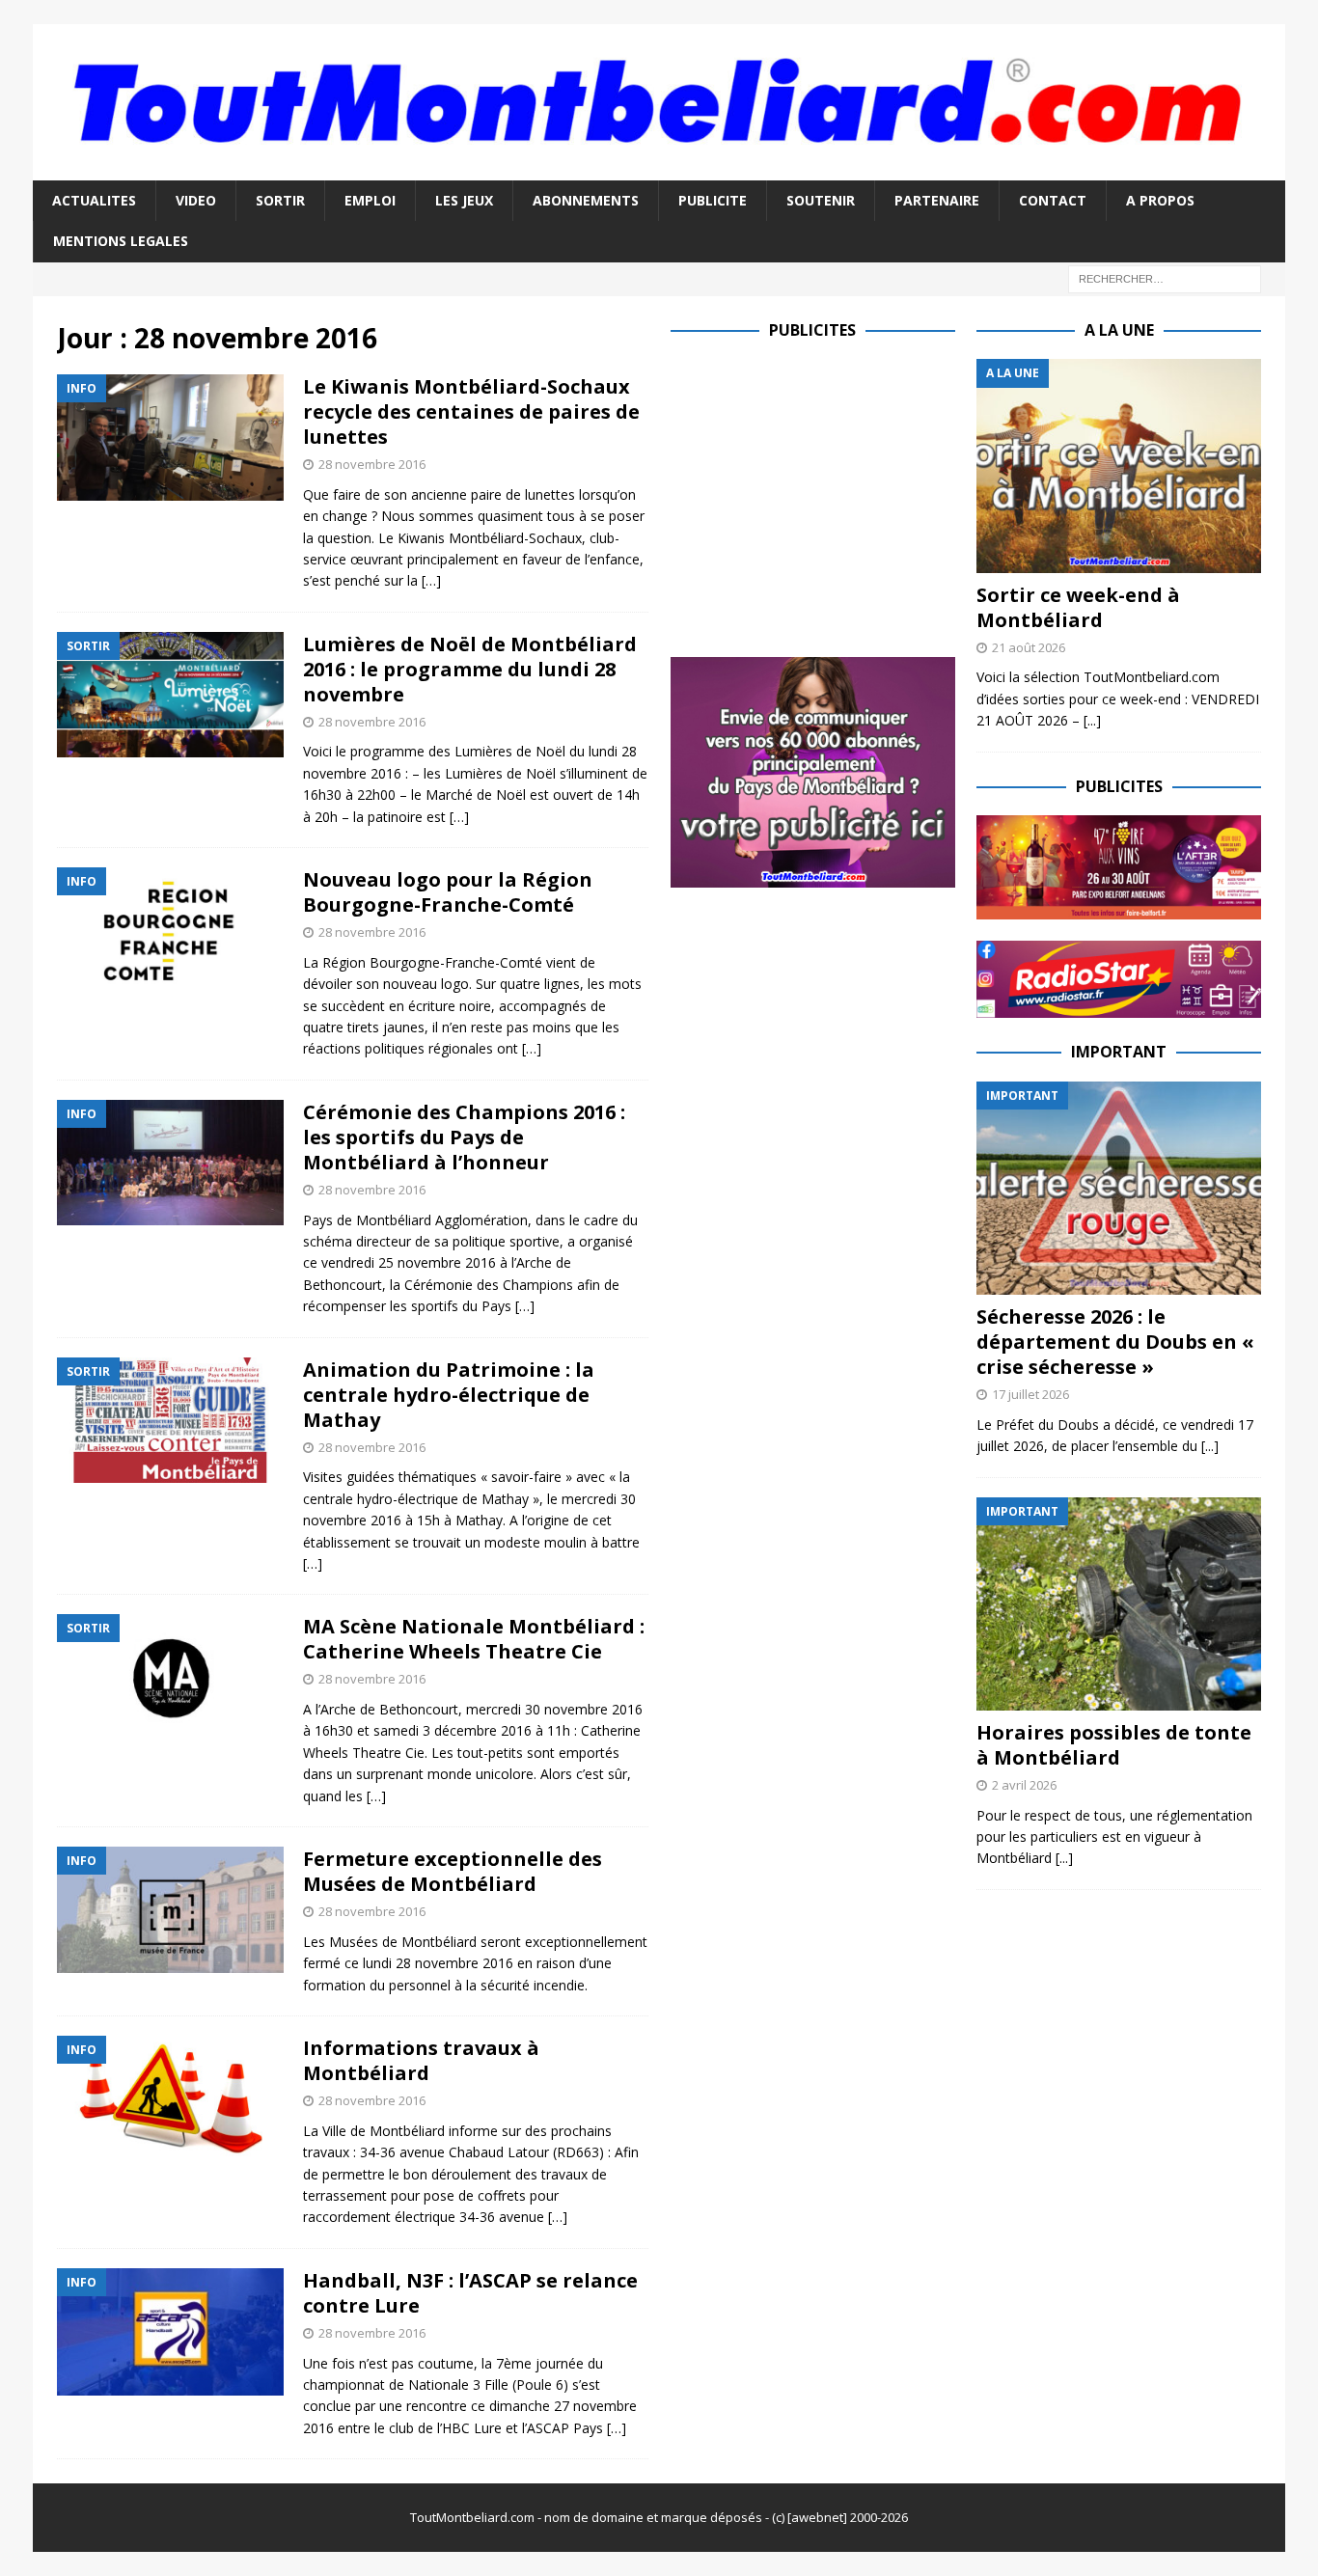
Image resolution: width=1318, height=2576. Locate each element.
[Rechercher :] (1165, 277)
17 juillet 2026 (1030, 1394)
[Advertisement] (833, 494)
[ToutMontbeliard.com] (659, 168)
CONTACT (1053, 200)
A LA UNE (1119, 330)
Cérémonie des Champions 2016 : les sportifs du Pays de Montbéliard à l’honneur (464, 1137)
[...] (1092, 720)
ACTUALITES (94, 200)
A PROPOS (1160, 200)
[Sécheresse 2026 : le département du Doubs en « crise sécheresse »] (1119, 1188)
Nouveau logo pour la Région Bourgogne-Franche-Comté (448, 892)
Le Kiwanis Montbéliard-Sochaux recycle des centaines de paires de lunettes (471, 411)
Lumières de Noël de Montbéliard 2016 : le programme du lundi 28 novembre (470, 669)
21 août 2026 (1029, 647)
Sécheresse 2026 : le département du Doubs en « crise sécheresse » (1115, 1342)
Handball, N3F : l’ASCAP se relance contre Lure (470, 2293)
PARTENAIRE (937, 200)
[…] (431, 580)
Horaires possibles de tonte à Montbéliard (1114, 1745)
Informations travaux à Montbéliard (421, 2060)
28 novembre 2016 (372, 464)
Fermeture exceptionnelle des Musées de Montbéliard (453, 1871)
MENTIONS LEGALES (121, 241)
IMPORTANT (1119, 1052)
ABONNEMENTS (586, 200)
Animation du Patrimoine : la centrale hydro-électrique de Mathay (449, 1395)
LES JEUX (464, 200)
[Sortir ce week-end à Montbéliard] (1119, 466)
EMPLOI (370, 200)
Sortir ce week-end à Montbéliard (1078, 607)
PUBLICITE (713, 200)
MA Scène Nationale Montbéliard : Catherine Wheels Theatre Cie (474, 1639)
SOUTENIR (821, 200)
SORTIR (280, 200)
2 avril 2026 (1024, 1785)
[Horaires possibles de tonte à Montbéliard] (1119, 1604)
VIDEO (196, 200)
